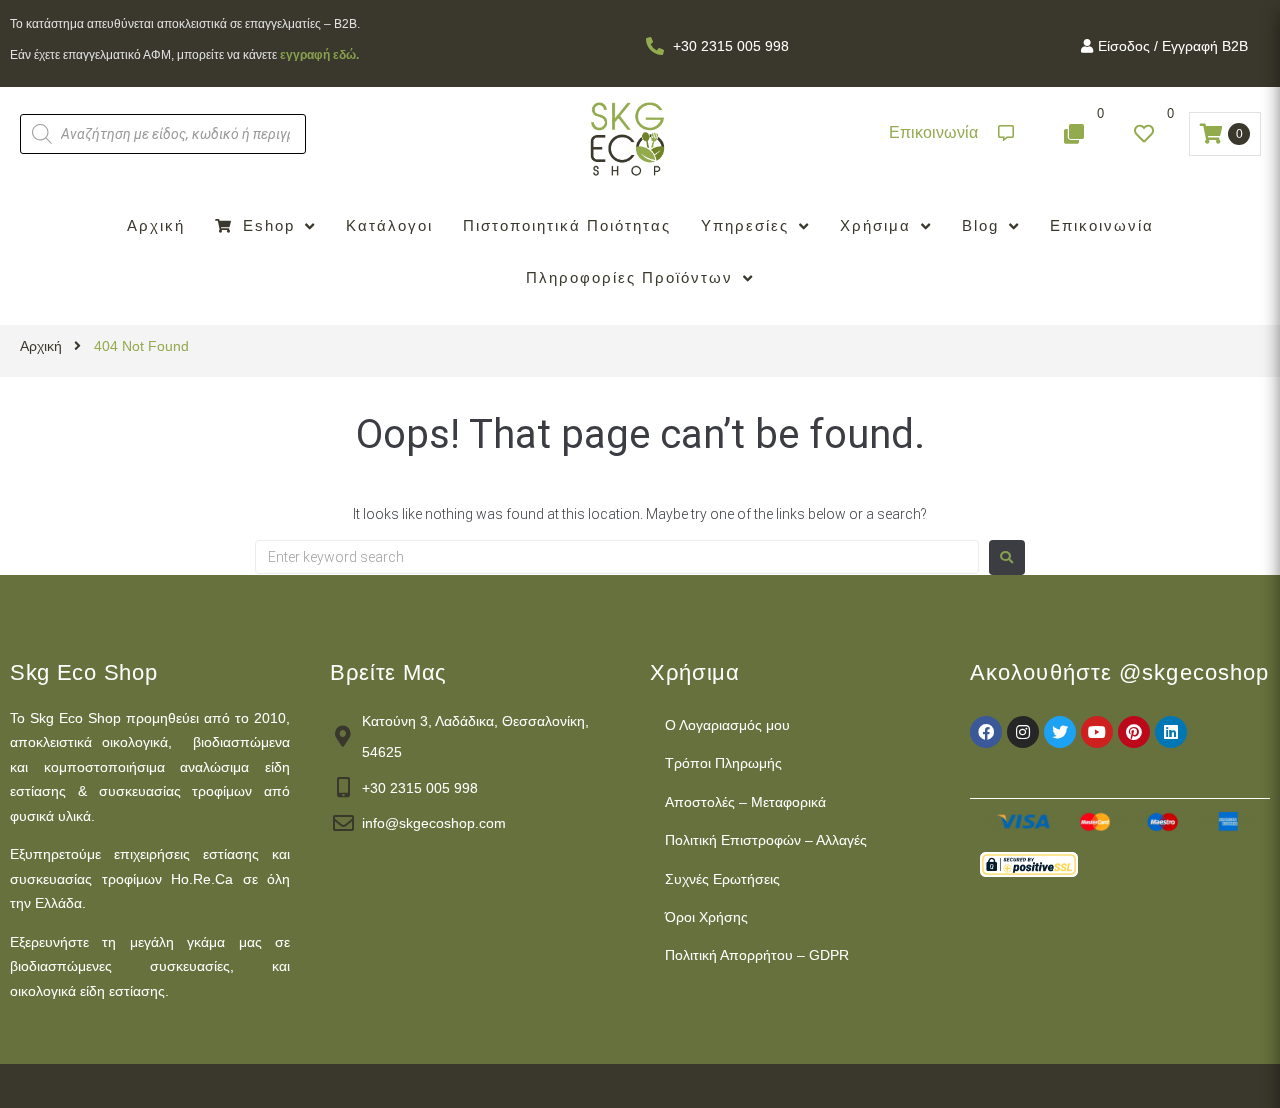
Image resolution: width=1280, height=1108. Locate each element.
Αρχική (41, 346)
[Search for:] (617, 557)
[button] (951, 133)
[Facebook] (986, 732)
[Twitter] (1060, 732)
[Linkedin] (1171, 732)
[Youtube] (1097, 732)
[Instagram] (1023, 732)
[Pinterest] (1134, 732)
